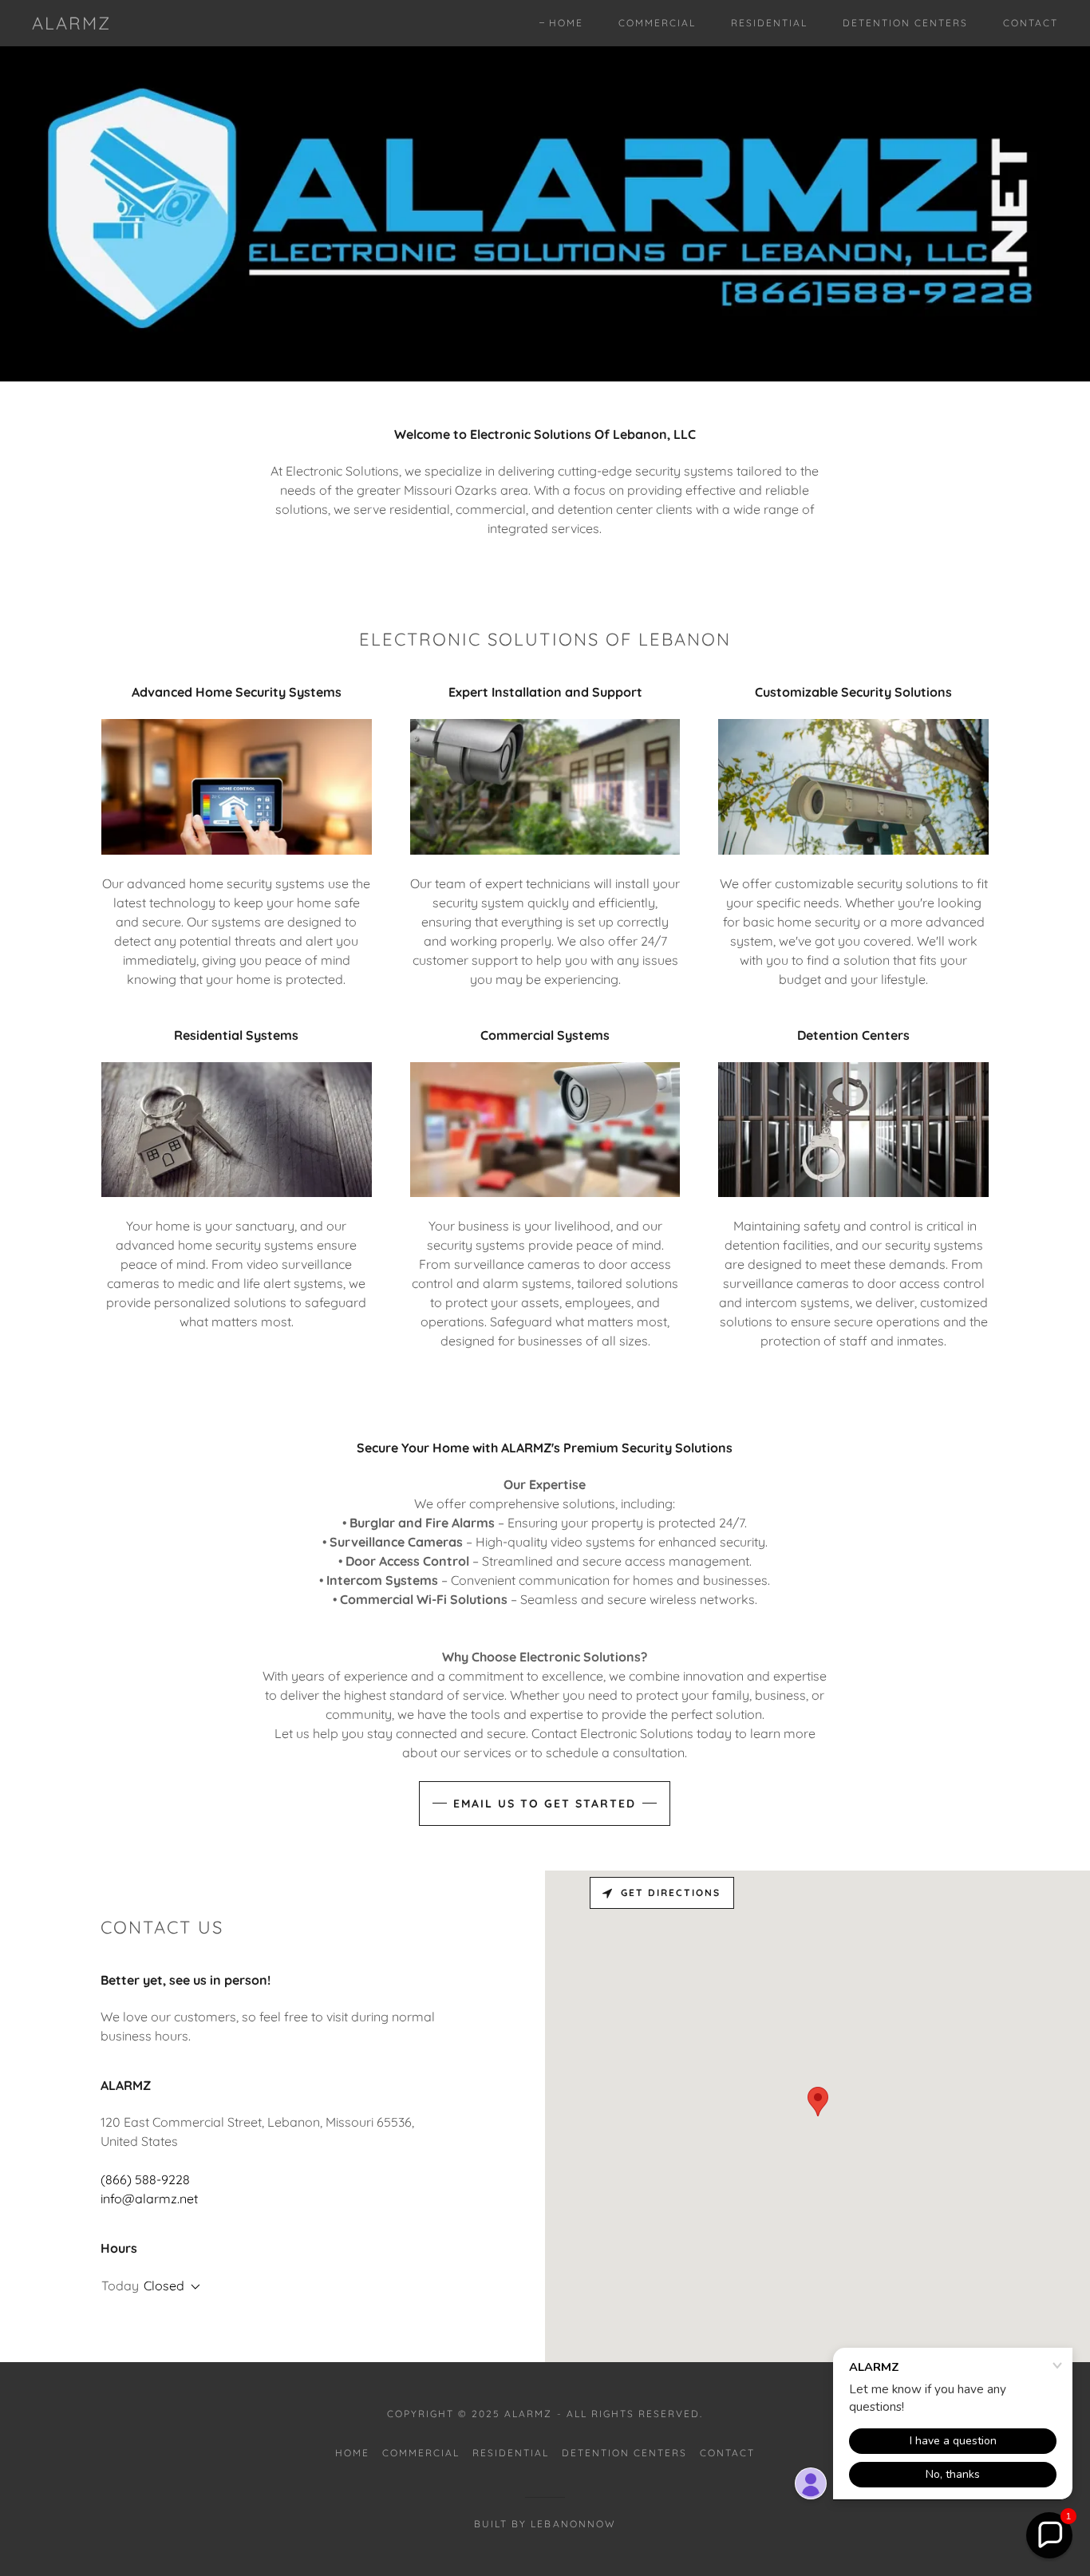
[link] (71, 25)
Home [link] (566, 23)
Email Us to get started (545, 1804)
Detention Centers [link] (905, 23)
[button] (192, 2287)
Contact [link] (1031, 23)
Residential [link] (769, 23)
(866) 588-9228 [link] (145, 2179)
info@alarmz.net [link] (149, 2199)
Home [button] (352, 2453)
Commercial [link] (657, 23)
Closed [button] (164, 2286)
